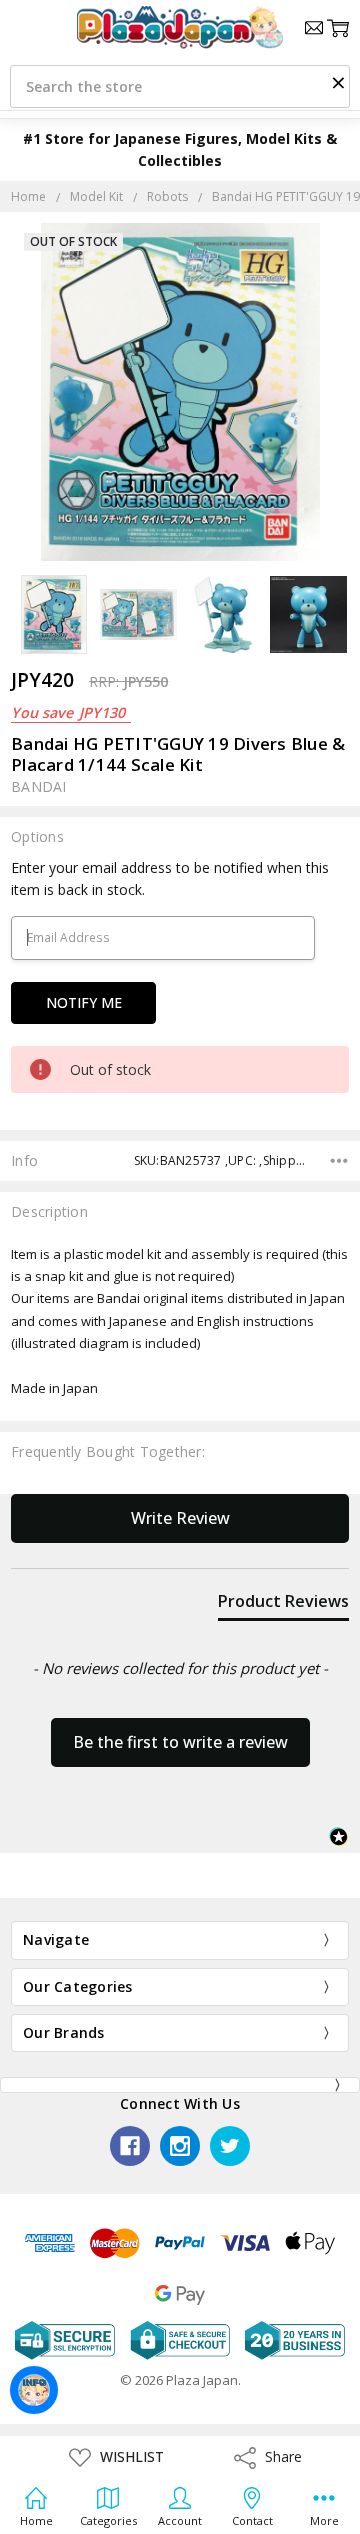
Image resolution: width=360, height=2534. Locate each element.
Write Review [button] (180, 1518)
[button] (338, 82)
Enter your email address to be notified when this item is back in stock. (170, 878)
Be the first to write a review (180, 1742)
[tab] (283, 1605)
